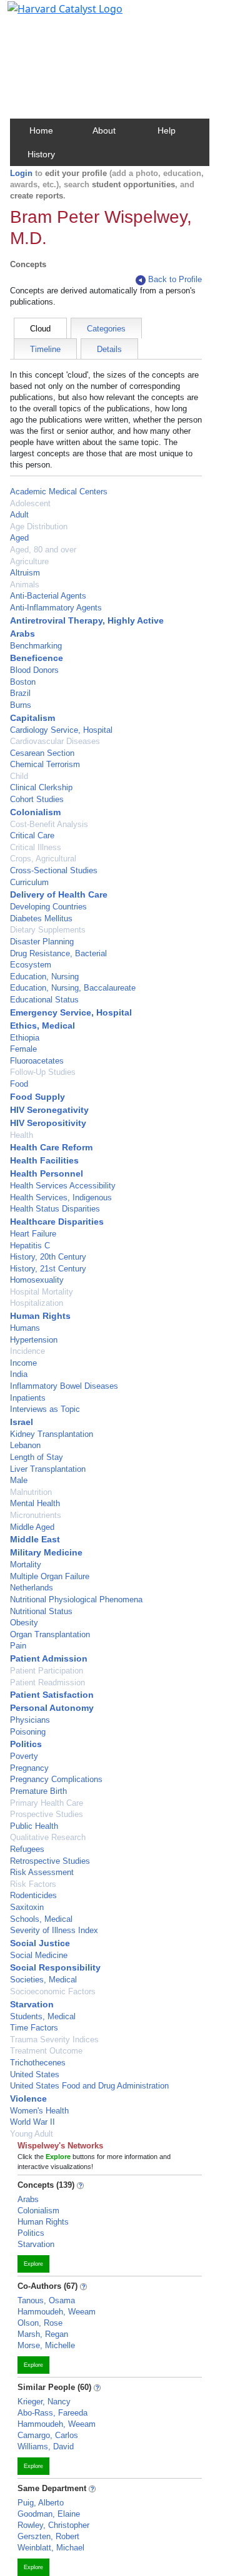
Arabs (22, 634)
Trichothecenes (38, 2063)
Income (23, 1363)
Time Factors (34, 2028)
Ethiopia (25, 1038)
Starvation (32, 2004)
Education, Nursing (44, 977)
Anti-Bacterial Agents (48, 596)
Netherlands (32, 1588)
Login (21, 173)
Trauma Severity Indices (54, 2040)
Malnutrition (31, 1492)
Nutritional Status (41, 1611)
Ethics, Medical (42, 1026)
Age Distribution (39, 526)
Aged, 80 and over (43, 550)
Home (41, 130)
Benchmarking (36, 646)
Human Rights (40, 1316)
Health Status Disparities (55, 1209)
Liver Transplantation (48, 1469)
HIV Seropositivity (48, 1123)
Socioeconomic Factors (53, 1991)
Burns (21, 705)
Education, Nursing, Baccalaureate (73, 988)
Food (19, 1084)
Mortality (26, 1565)
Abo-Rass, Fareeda (52, 2413)
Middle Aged (32, 1527)
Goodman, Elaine (49, 2514)
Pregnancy (29, 1768)
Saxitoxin (27, 1907)
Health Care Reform (51, 1147)
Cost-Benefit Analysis (49, 824)
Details (109, 349)
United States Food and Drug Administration (89, 2086)
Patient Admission (49, 1658)
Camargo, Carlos (48, 2435)
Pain (18, 1646)
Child (19, 776)
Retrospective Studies (50, 1861)
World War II (32, 2122)
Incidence (27, 1351)
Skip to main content (52, 15)
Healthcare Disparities (57, 1222)
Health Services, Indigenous (61, 1197)
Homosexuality (37, 1280)
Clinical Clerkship (41, 787)
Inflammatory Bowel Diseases (64, 1386)
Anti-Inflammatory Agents (56, 608)
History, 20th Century (48, 1257)
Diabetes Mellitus (41, 918)
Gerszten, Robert (48, 2536)
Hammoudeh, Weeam (57, 2312)
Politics (26, 1744)
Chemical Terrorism (45, 764)
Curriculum (29, 882)
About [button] (104, 130)
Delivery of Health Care (59, 894)
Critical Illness (36, 847)
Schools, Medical (41, 1919)
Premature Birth (38, 1791)
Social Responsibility (55, 1967)
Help (167, 130)
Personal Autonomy (52, 1708)
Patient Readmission (47, 1682)
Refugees (27, 1849)
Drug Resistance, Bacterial (58, 953)
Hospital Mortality (42, 1292)
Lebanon (25, 1445)
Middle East (35, 1539)
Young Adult (32, 2134)
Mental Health (35, 1503)
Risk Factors (33, 1884)
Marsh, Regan (43, 2334)
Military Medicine (46, 1552)
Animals (25, 585)
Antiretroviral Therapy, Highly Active (87, 620)
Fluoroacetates (37, 1061)
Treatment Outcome (46, 2051)
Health (22, 1135)
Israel (22, 1422)
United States (35, 2074)
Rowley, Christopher (53, 2525)
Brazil (20, 693)
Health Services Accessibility (63, 1186)
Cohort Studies (37, 799)
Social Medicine (39, 1955)
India (19, 1374)
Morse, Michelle (46, 2345)
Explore (33, 2264)
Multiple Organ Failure (50, 1576)
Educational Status (44, 1000)
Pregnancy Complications (56, 1779)
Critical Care (32, 835)
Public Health (34, 1826)
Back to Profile (175, 279)
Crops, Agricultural (43, 859)
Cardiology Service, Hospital (61, 730)
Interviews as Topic (45, 1409)
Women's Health (39, 2111)
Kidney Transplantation (52, 1434)
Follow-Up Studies (43, 1072)
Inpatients (28, 1398)
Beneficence (37, 658)
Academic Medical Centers (59, 492)
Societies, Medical (43, 1980)
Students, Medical (43, 2016)
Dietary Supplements (48, 930)
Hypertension (34, 1340)
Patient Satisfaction (52, 1695)
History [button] (41, 154)
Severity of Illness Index (54, 1930)
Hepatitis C (30, 1246)
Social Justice (40, 1943)
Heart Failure (33, 1234)
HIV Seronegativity (49, 1110)
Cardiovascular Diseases (55, 741)
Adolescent (30, 503)
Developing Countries (48, 907)
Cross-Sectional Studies (54, 870)
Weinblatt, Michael (51, 2548)
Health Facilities (44, 1160)
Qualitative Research (48, 1837)
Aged (19, 538)
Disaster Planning (42, 942)
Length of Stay (37, 1457)
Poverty (24, 1756)
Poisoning (28, 1732)
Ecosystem (31, 965)
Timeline (45, 349)
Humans (25, 1328)
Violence (28, 2099)
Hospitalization (37, 1303)
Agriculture (29, 561)
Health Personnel (47, 1173)
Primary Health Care (47, 1803)
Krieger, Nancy (44, 2402)
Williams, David (46, 2446)
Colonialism (35, 812)
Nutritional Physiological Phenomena (76, 1599)
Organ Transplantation (50, 1634)
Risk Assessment (42, 1872)
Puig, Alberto (41, 2503)
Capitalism (32, 718)
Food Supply (37, 1097)
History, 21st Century (48, 1269)
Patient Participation (47, 1671)
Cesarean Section (42, 753)
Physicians (30, 1720)
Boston (23, 682)
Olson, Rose (40, 2323)
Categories (106, 329)
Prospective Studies (47, 1814)
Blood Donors (34, 670)
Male (19, 1480)
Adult (19, 515)
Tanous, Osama (46, 2300)
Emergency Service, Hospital (71, 1012)
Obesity (24, 1623)
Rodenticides (33, 1895)
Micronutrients (36, 1515)
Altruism (25, 573)
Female (23, 1049)
